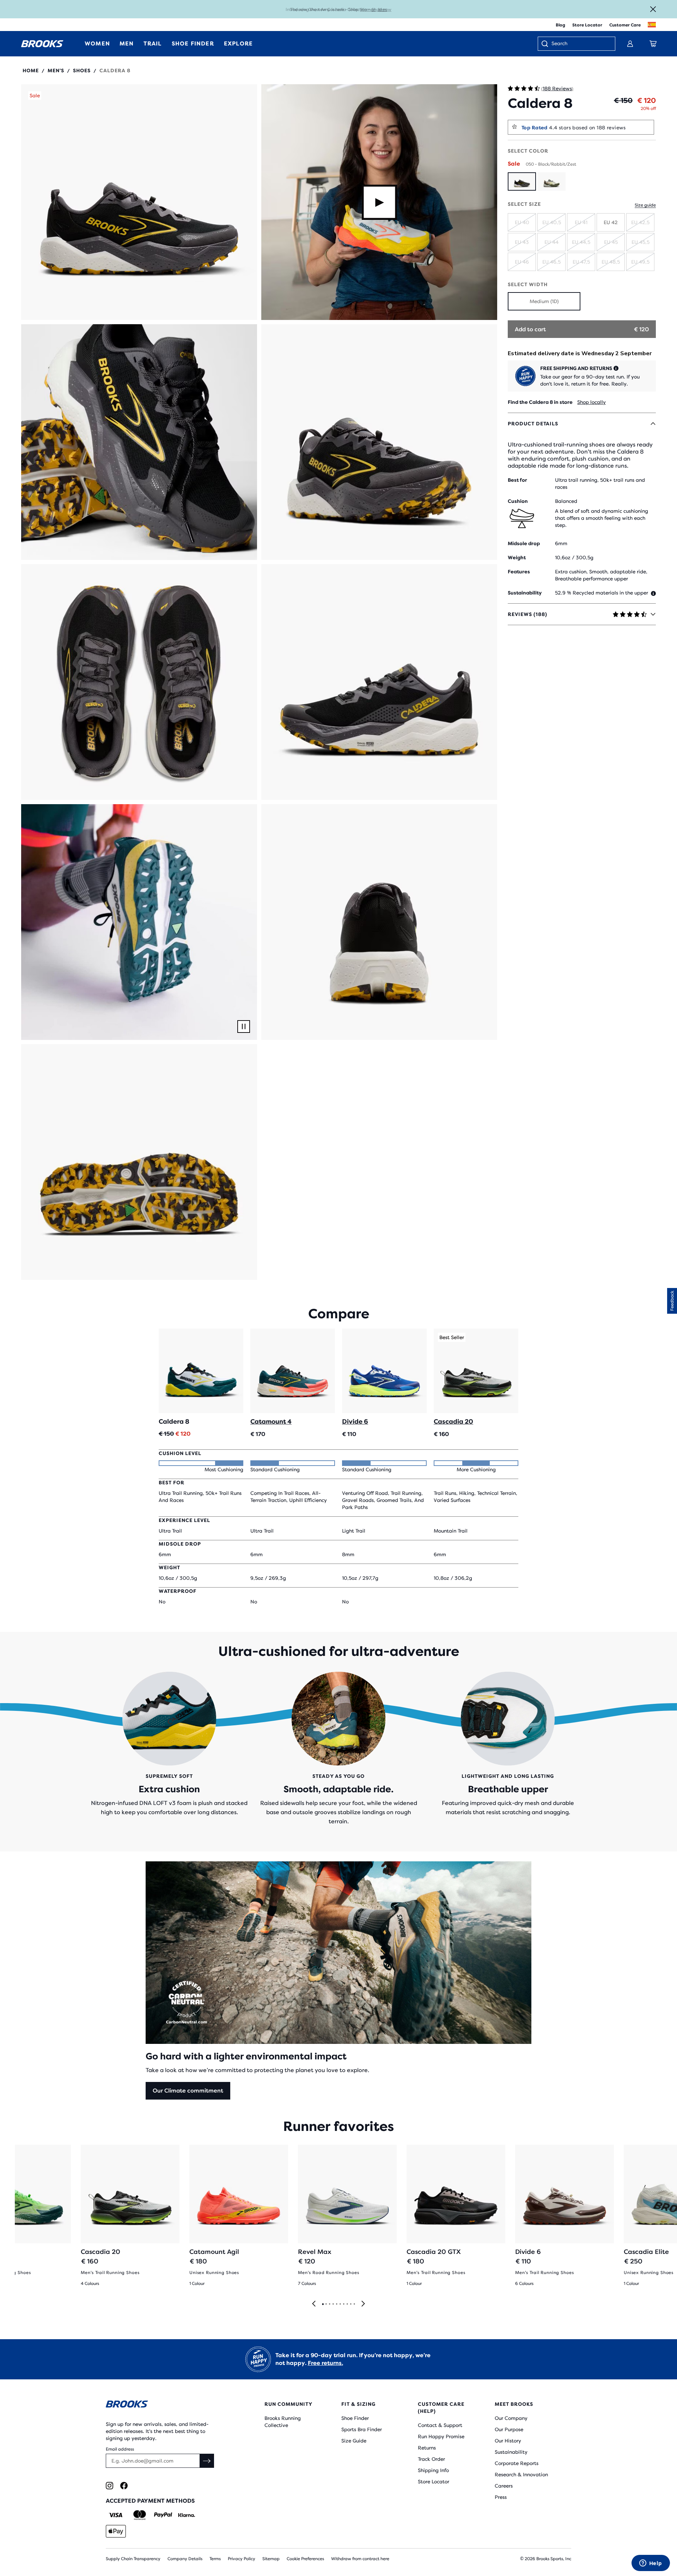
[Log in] (630, 44)
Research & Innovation (521, 2475)
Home (31, 70)
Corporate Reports (517, 2463)
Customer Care (625, 25)
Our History (508, 2441)
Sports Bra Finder (362, 2429)
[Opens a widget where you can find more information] (651, 2564)
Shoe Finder (355, 2418)
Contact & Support (440, 2425)
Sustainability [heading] (525, 593)
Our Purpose (509, 2429)
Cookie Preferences (305, 2559)
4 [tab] (333, 2304)
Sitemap (271, 2559)
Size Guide (354, 2441)
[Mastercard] (139, 2515)
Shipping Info (433, 2470)
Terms (215, 2559)
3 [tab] (329, 2304)
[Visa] (116, 2515)
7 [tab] (343, 2304)
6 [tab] (340, 2304)
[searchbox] (580, 44)
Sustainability (511, 2452)
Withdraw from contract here (360, 2559)
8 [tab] (347, 2304)
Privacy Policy (242, 2559)
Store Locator (587, 25)
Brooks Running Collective (283, 2422)
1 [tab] (323, 2304)
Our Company (511, 2418)
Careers (504, 2486)
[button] (139, 202)
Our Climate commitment (188, 2091)
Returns (427, 2448)
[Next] (363, 2304)
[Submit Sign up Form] (207, 2461)
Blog (560, 25)
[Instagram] (109, 2486)
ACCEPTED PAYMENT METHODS (150, 2501)
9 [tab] (350, 2304)
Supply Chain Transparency (133, 2559)
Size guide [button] (645, 205)
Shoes (82, 70)
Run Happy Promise (441, 2436)
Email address (120, 2449)
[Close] (653, 9)
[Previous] (314, 2304)
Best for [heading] (517, 480)
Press (501, 2497)
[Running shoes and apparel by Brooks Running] (42, 44)
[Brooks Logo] (164, 2405)
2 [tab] (326, 2304)
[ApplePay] (116, 2531)
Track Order (431, 2459)
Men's (56, 70)
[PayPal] (163, 2515)
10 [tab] (354, 2304)
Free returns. (325, 2363)
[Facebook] (124, 2486)
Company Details (185, 2559)
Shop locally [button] (591, 402)
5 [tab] (336, 2304)
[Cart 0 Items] (653, 44)
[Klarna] (186, 2515)
